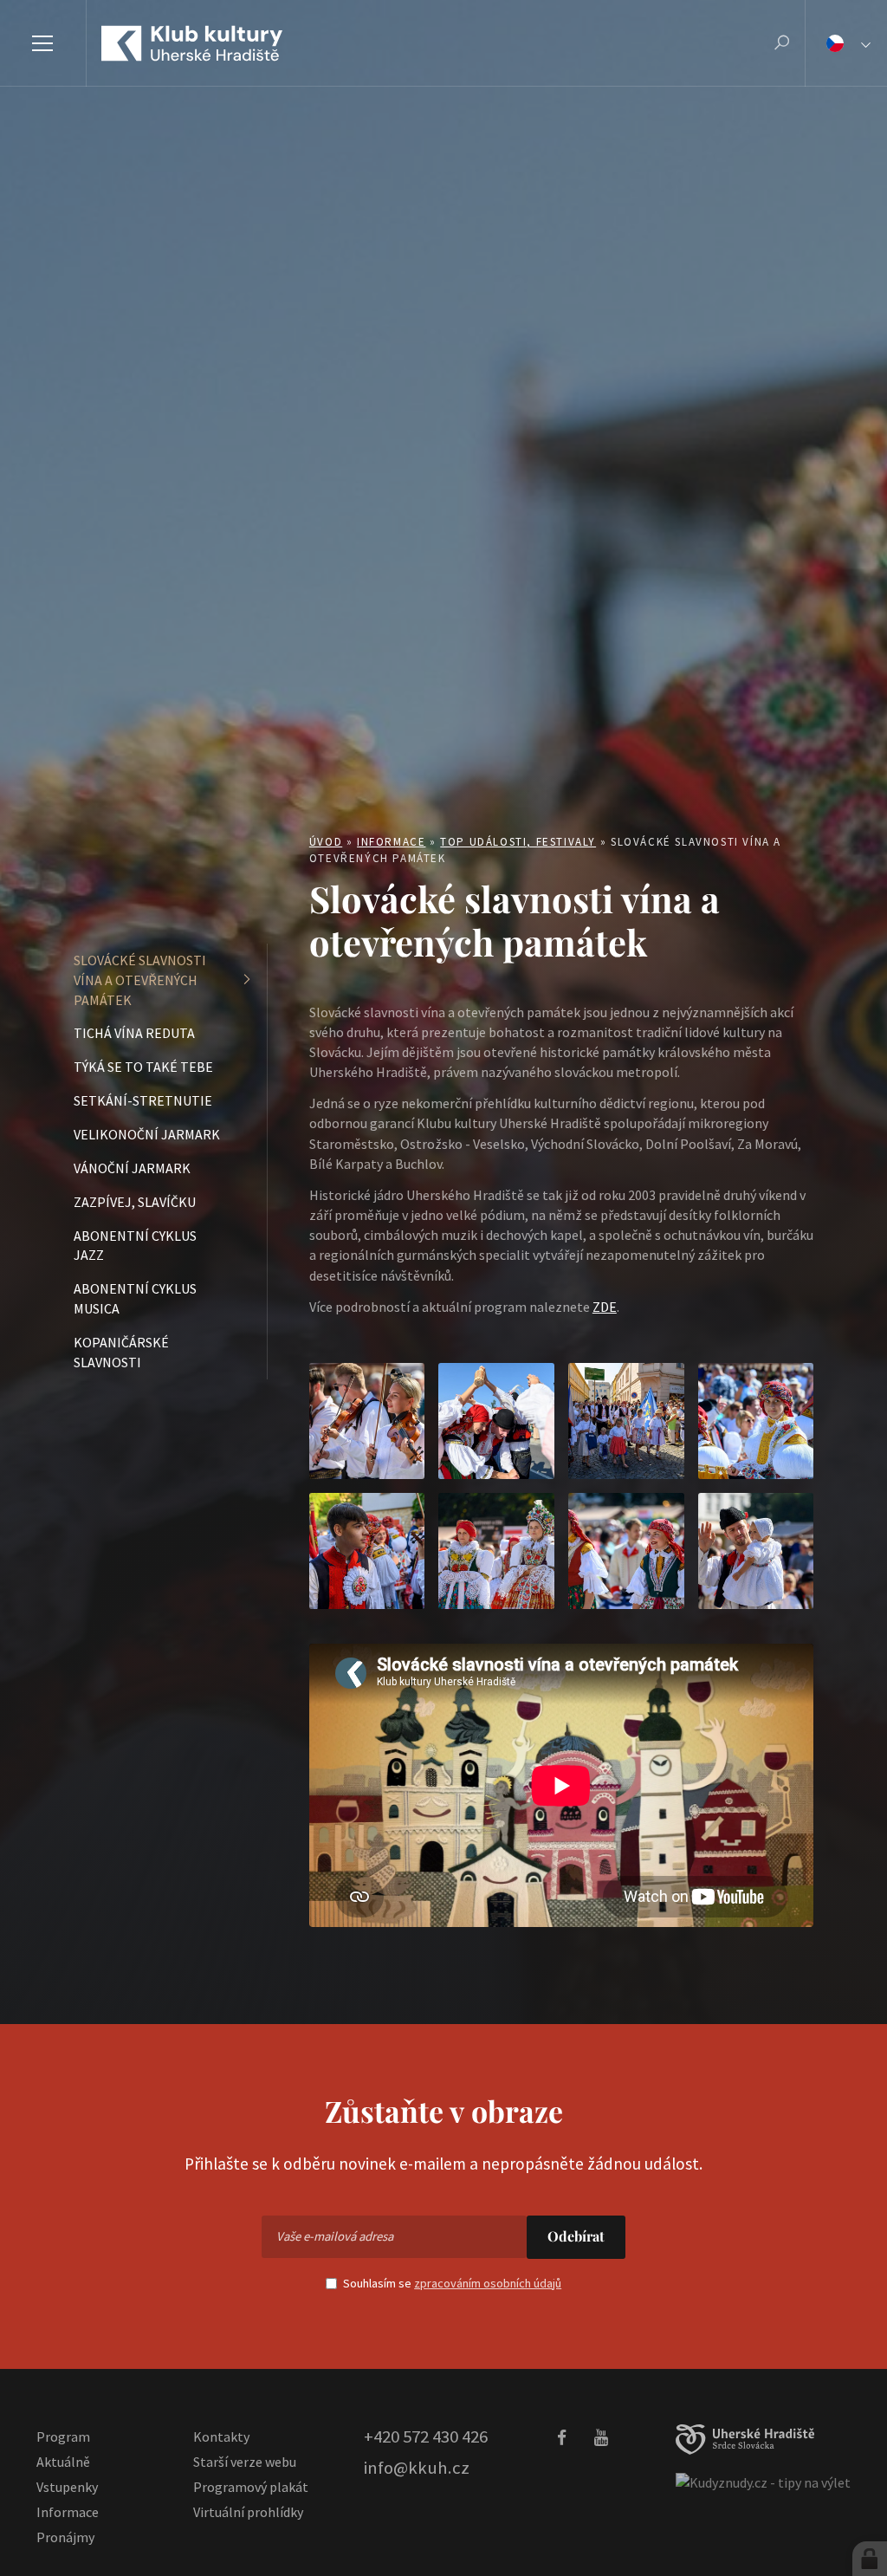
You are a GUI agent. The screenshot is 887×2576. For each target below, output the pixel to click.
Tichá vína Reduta (134, 1033)
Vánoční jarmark (132, 1168)
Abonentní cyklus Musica (135, 1298)
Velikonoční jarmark (147, 1134)
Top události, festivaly (518, 842)
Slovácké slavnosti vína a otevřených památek (140, 980)
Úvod (326, 842)
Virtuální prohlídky (248, 2512)
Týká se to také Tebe (143, 1067)
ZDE (605, 1307)
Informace (391, 842)
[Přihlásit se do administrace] (870, 2559)
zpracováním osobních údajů (488, 2283)
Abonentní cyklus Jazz (135, 1246)
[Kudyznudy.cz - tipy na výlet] (763, 2482)
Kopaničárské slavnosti (121, 1352)
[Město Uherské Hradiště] (745, 2440)
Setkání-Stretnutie (143, 1100)
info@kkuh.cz (417, 2468)
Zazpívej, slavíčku (135, 1202)
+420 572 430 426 (426, 2436)
